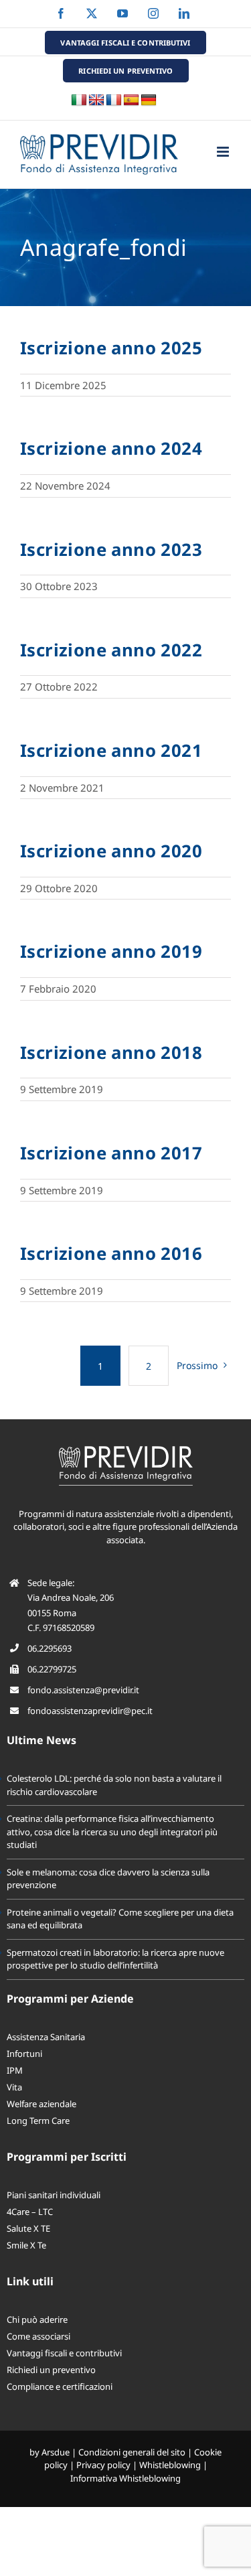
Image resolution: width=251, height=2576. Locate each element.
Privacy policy (103, 2465)
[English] (96, 100)
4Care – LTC (30, 2212)
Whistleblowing (170, 2465)
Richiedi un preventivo (51, 2370)
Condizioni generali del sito (132, 2452)
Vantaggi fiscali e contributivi (64, 2353)
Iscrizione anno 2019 (111, 951)
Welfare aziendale (41, 2104)
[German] (149, 100)
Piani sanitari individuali (54, 2195)
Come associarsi (38, 2336)
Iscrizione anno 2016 (111, 1253)
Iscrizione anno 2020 (111, 851)
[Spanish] (131, 100)
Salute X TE (28, 2228)
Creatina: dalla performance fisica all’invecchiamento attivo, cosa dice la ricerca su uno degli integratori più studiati (112, 1832)
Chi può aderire (37, 2319)
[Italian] (79, 100)
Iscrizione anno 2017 (111, 1153)
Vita (14, 2087)
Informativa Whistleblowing (125, 2478)
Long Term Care (38, 2121)
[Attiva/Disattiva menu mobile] (224, 152)
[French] (114, 100)
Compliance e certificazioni (60, 2386)
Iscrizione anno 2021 (111, 750)
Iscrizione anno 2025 (111, 348)
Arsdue (56, 2452)
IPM (15, 2070)
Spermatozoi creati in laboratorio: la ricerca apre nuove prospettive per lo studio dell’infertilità (115, 1959)
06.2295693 (50, 1648)
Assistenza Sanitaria (46, 2037)
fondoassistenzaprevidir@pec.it (90, 1711)
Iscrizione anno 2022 (111, 650)
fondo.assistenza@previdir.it (83, 1690)
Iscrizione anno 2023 (111, 549)
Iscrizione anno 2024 (111, 448)
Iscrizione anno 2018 (111, 1052)
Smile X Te (26, 2245)
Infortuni (24, 2054)
